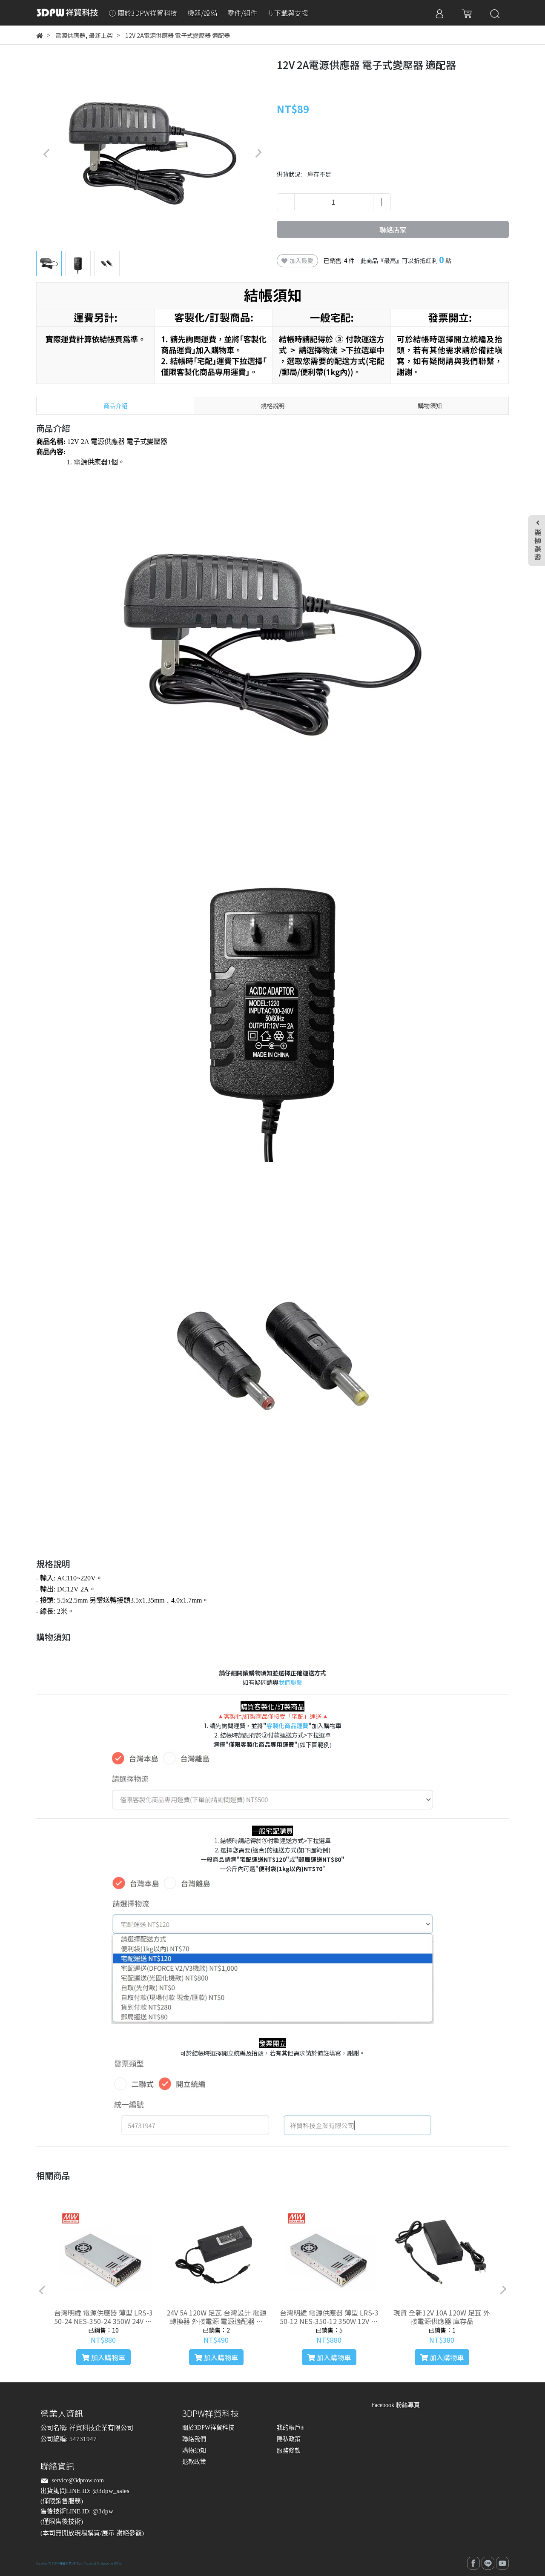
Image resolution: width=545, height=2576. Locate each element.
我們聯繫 (290, 1682)
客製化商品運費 (287, 1726)
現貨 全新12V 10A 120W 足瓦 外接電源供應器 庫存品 (442, 2317)
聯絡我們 (194, 2439)
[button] (258, 153)
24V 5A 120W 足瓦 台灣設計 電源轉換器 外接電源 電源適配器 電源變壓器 (216, 2317)
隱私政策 (289, 2439)
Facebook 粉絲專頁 (396, 2405)
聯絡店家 (393, 229)
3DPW (118, 2563)
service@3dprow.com (78, 2480)
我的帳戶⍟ (290, 2428)
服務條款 (289, 2451)
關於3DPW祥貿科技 (208, 2428)
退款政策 (194, 2462)
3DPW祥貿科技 (62, 2563)
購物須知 (194, 2451)
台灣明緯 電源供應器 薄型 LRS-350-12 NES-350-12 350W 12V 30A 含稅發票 (329, 2317)
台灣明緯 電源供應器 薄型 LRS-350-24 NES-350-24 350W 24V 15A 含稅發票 (103, 2317)
